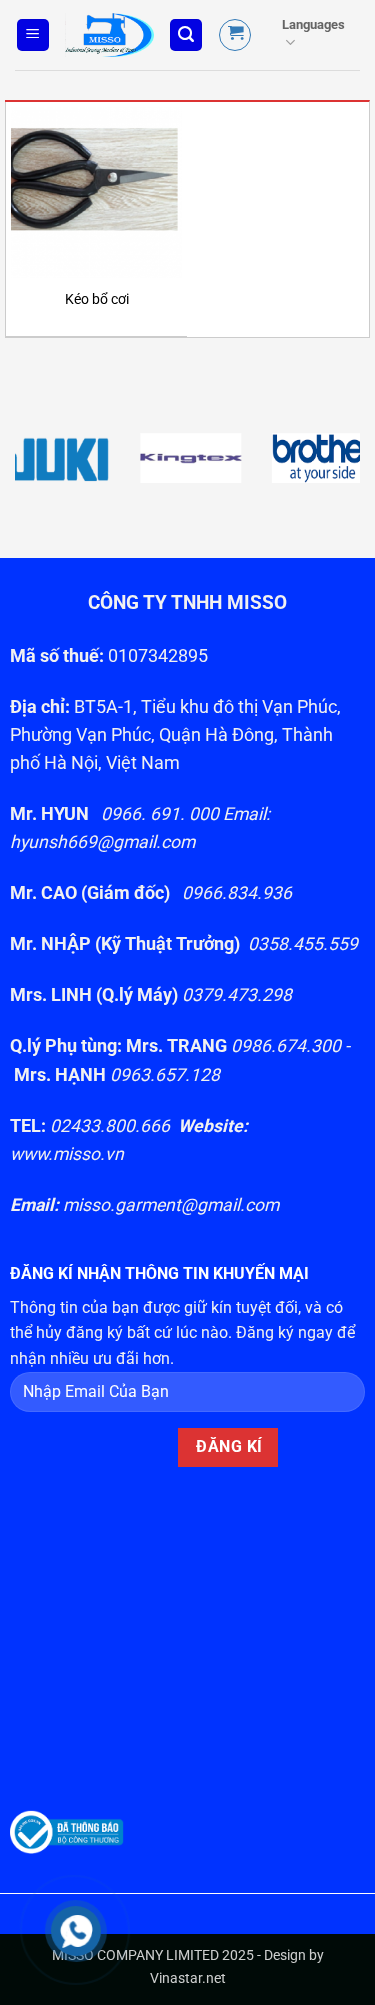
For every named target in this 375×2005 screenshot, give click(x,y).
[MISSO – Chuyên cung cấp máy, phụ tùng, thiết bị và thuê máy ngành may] (109, 35)
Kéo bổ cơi (97, 299)
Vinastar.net (188, 1978)
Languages (313, 24)
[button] (33, 35)
